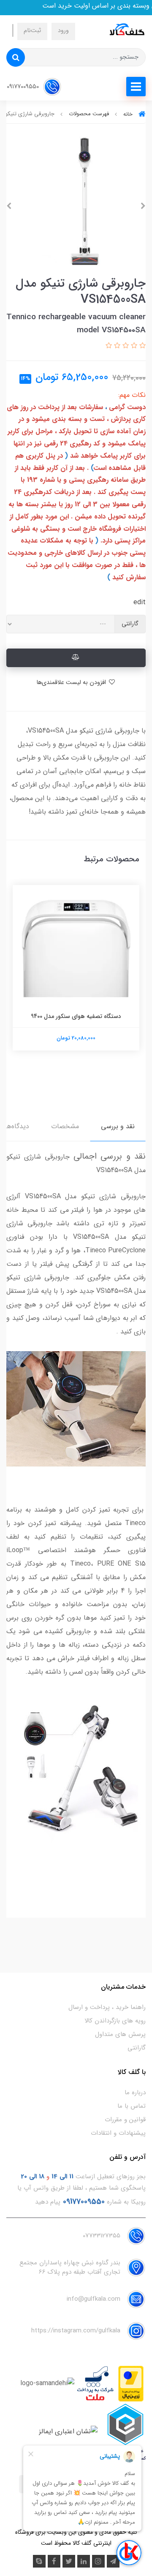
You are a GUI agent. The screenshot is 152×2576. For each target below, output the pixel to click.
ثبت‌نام (32, 31)
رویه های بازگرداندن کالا (115, 2021)
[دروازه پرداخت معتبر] (131, 2383)
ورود (63, 31)
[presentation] (143, 206)
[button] (141, 346)
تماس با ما (132, 2106)
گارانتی (137, 2048)
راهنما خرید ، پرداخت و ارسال (107, 2007)
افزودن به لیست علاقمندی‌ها (72, 683)
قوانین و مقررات (125, 2120)
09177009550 (24, 87)
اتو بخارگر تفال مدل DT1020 (76, 1008)
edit (140, 602)
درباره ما (135, 2093)
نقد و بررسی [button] (118, 1126)
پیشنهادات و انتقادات (118, 2133)
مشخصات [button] (65, 1126)
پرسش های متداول (120, 2034)
